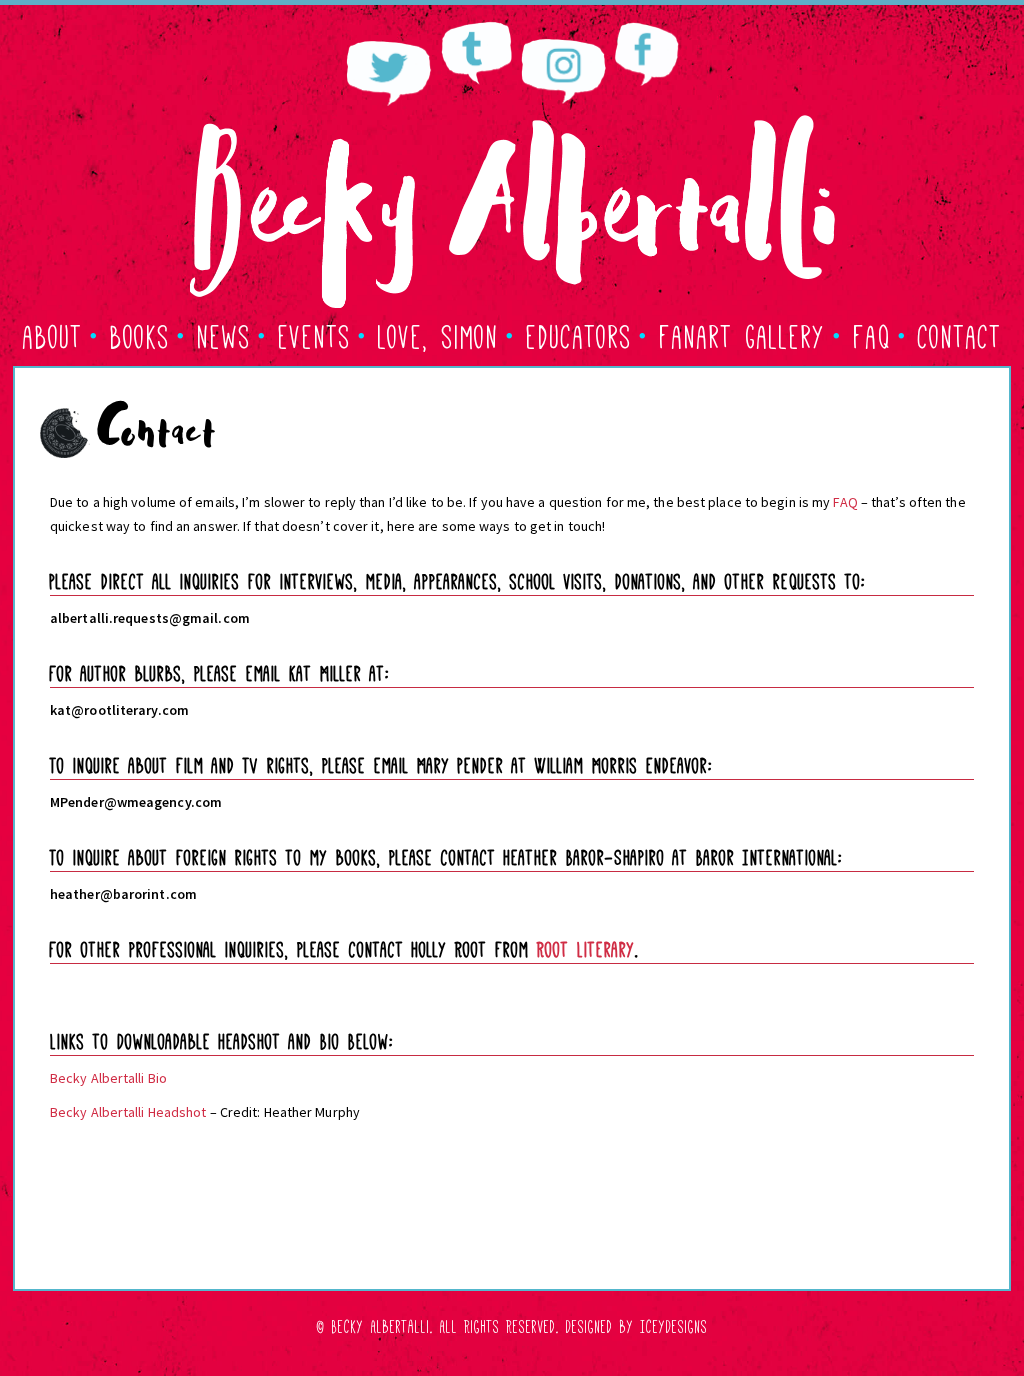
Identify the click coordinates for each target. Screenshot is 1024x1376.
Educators (579, 333)
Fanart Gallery (742, 333)
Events (314, 333)
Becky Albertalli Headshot (128, 1112)
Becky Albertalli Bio (108, 1078)
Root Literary (586, 947)
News (224, 333)
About (53, 333)
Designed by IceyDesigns (637, 1325)
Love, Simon (438, 333)
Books (140, 333)
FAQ (872, 333)
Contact (960, 333)
